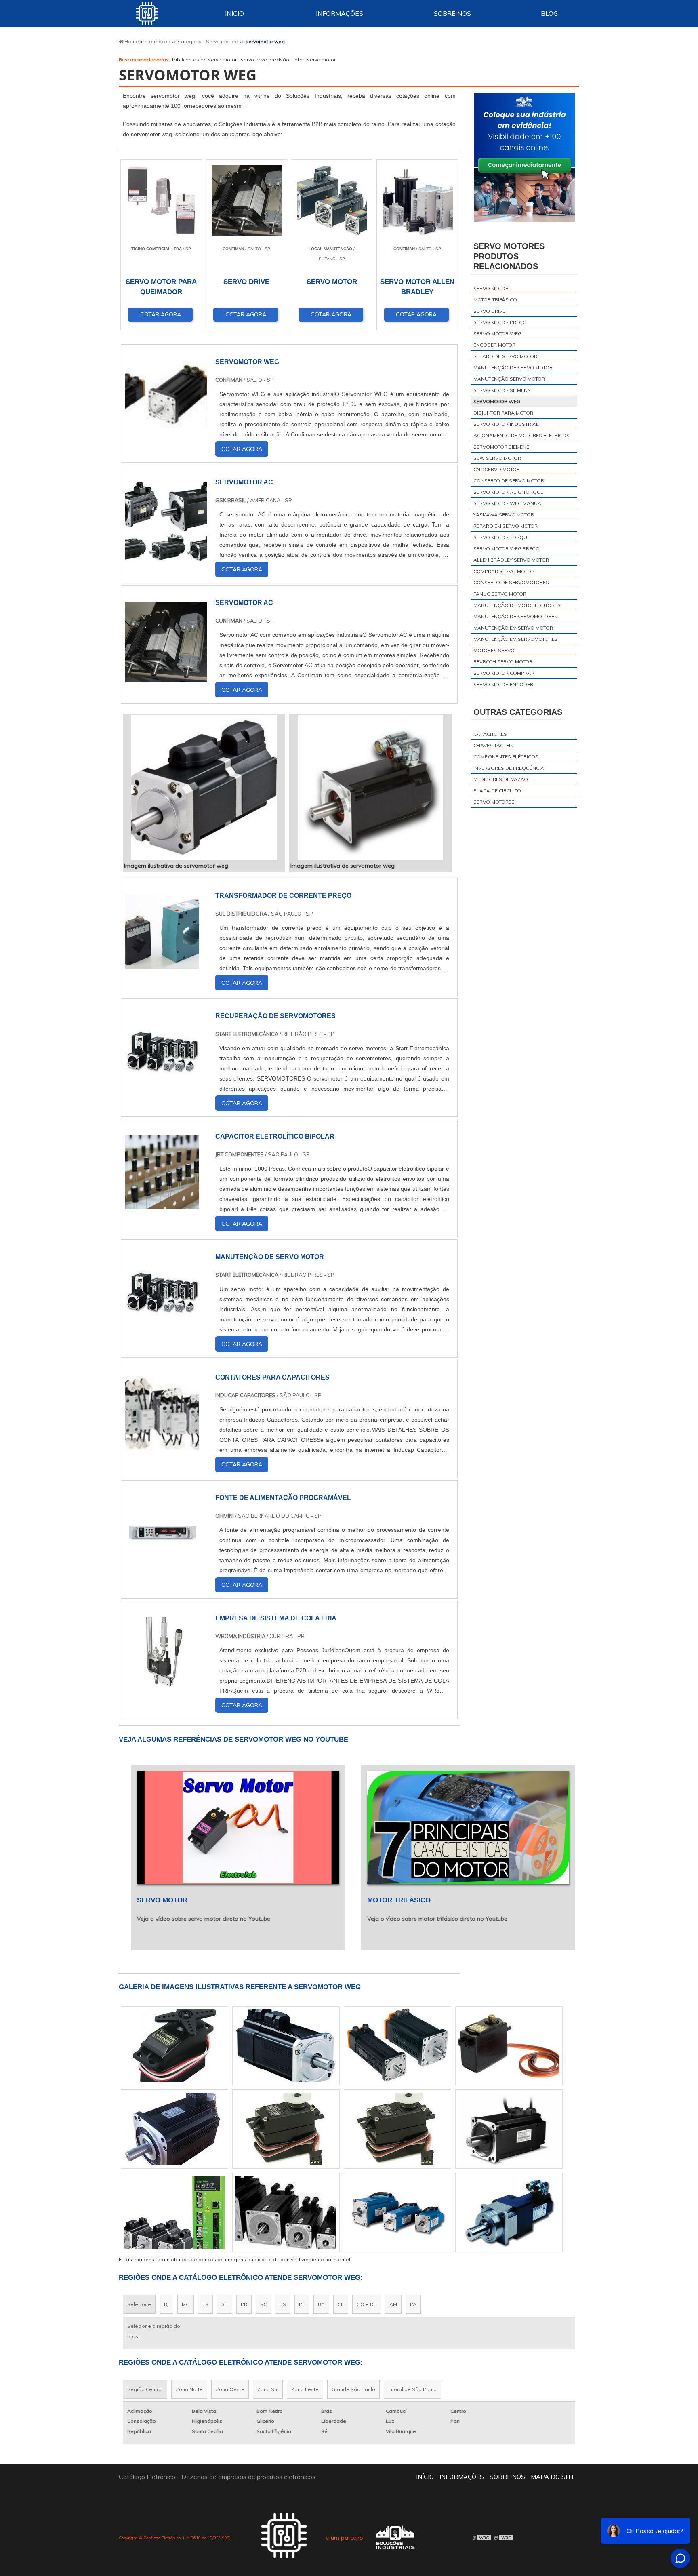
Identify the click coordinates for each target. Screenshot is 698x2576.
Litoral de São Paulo (412, 2389)
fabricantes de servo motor (204, 60)
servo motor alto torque (508, 492)
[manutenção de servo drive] (286, 2212)
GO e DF (367, 2304)
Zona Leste (305, 2389)
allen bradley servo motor (511, 560)
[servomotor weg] (204, 788)
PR (244, 2304)
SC (263, 2304)
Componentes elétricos (506, 757)
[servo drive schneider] (174, 2212)
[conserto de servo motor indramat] (397, 2212)
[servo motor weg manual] (509, 2046)
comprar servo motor (504, 571)
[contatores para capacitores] (162, 1445)
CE (341, 2304)
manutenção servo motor (509, 379)
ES (205, 2304)
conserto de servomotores (511, 582)
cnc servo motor (497, 469)
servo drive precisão (265, 60)
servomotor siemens (501, 447)
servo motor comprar (504, 673)
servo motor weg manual (509, 503)
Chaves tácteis (493, 745)
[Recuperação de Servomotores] (162, 1084)
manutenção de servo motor (513, 368)
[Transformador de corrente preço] (162, 963)
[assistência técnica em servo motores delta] (397, 2129)
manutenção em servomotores (516, 639)
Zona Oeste (230, 2389)
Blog (549, 13)
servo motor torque (502, 537)
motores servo (494, 650)
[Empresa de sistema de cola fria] (162, 1686)
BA (321, 2304)
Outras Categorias (518, 712)
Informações (340, 13)
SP (225, 2304)
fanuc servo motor (500, 594)
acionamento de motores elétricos (521, 435)
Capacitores (490, 734)
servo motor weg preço (507, 549)
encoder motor (494, 345)
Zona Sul (268, 2389)
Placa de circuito (497, 791)
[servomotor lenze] (286, 2129)
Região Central (145, 2389)
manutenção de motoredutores (517, 605)
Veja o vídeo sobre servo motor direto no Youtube (204, 1919)
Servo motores (494, 802)
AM (393, 2304)
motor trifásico (495, 300)
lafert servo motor (314, 60)
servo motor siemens (502, 390)
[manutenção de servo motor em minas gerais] (286, 2046)
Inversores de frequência (509, 768)
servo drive (489, 311)
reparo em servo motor (506, 526)
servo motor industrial (506, 424)
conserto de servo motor (509, 481)
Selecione (139, 2304)
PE (302, 2304)
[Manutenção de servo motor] (162, 1325)
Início (234, 13)
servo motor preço (500, 322)
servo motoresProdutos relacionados (509, 256)
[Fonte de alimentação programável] (162, 1565)
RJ (166, 2304)
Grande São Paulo (353, 2389)
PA (413, 2304)
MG (186, 2304)
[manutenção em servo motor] (509, 2129)
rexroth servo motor (503, 662)
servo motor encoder (503, 684)
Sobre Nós (452, 13)
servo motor (491, 288)
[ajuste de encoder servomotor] (509, 2212)
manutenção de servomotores (515, 616)
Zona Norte (189, 2389)
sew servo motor (497, 458)
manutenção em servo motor (513, 628)
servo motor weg (497, 334)
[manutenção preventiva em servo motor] (397, 2046)
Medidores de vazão (501, 779)
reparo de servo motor (505, 356)
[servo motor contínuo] (174, 2129)
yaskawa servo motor (504, 515)
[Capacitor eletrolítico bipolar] (162, 1204)
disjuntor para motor (503, 413)
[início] (147, 13)
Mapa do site (553, 2477)
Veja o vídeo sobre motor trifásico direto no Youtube (437, 1919)
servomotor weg (497, 401)
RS (283, 2304)
